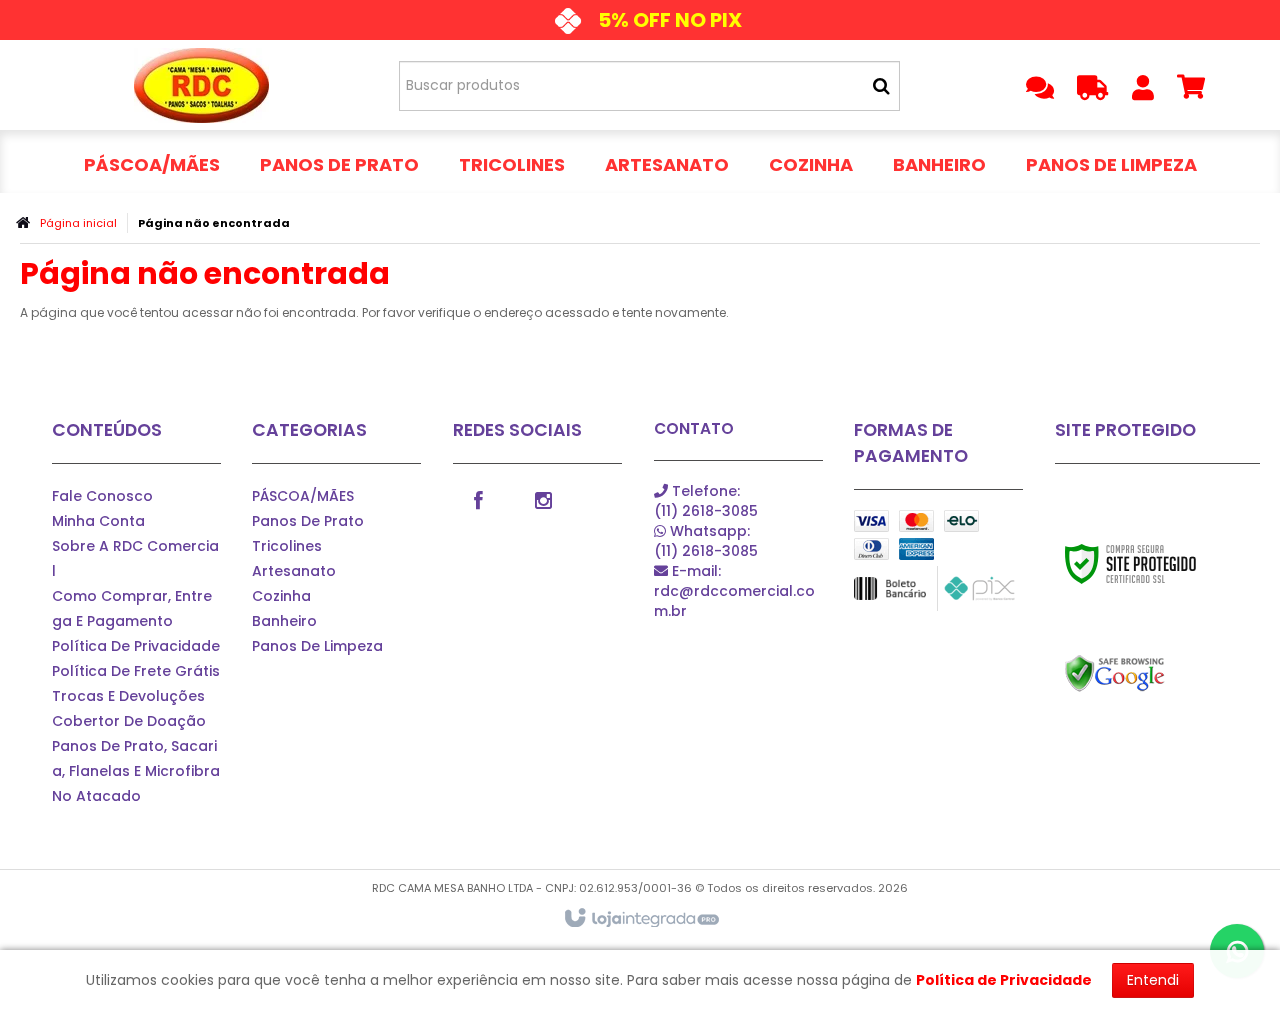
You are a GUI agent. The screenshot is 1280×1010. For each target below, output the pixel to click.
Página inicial (78, 223)
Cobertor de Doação (129, 721)
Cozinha (281, 596)
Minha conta (98, 521)
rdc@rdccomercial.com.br (734, 591)
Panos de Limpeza (317, 646)
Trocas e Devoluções (128, 696)
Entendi (1153, 980)
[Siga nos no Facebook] (478, 499)
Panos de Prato (308, 521)
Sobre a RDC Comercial (135, 558)
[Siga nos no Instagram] (543, 499)
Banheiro (284, 621)
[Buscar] (881, 86)
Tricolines (287, 546)
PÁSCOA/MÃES (303, 496)
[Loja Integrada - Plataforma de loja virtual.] (640, 919)
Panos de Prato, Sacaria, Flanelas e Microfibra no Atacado (136, 771)
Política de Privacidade (136, 646)
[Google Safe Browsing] (1157, 674)
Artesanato (294, 571)
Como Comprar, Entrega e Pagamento (132, 608)
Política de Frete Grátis (136, 671)
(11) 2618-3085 (706, 501)
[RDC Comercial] (201, 85)
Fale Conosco (102, 496)
